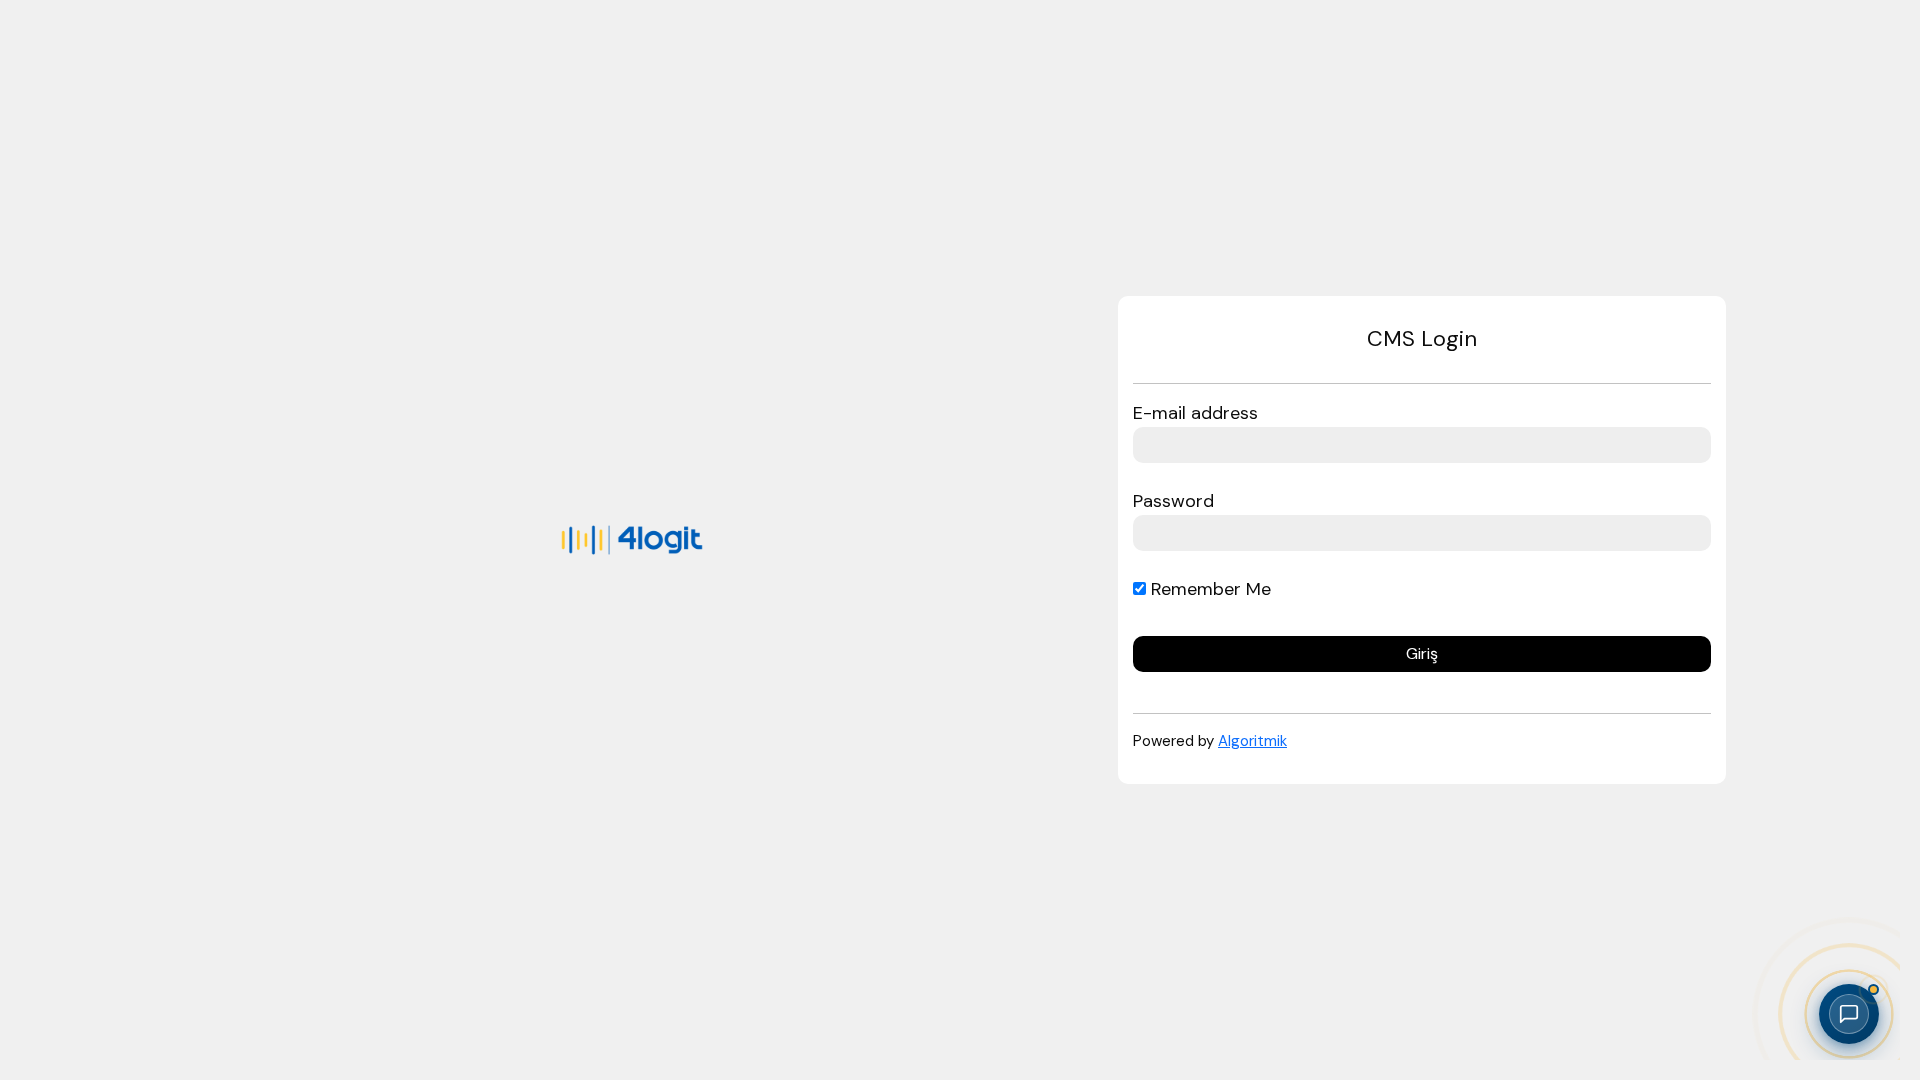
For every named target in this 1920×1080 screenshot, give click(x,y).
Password (1173, 501)
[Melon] (632, 540)
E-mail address (1195, 413)
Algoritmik (1252, 741)
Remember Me (1208, 589)
